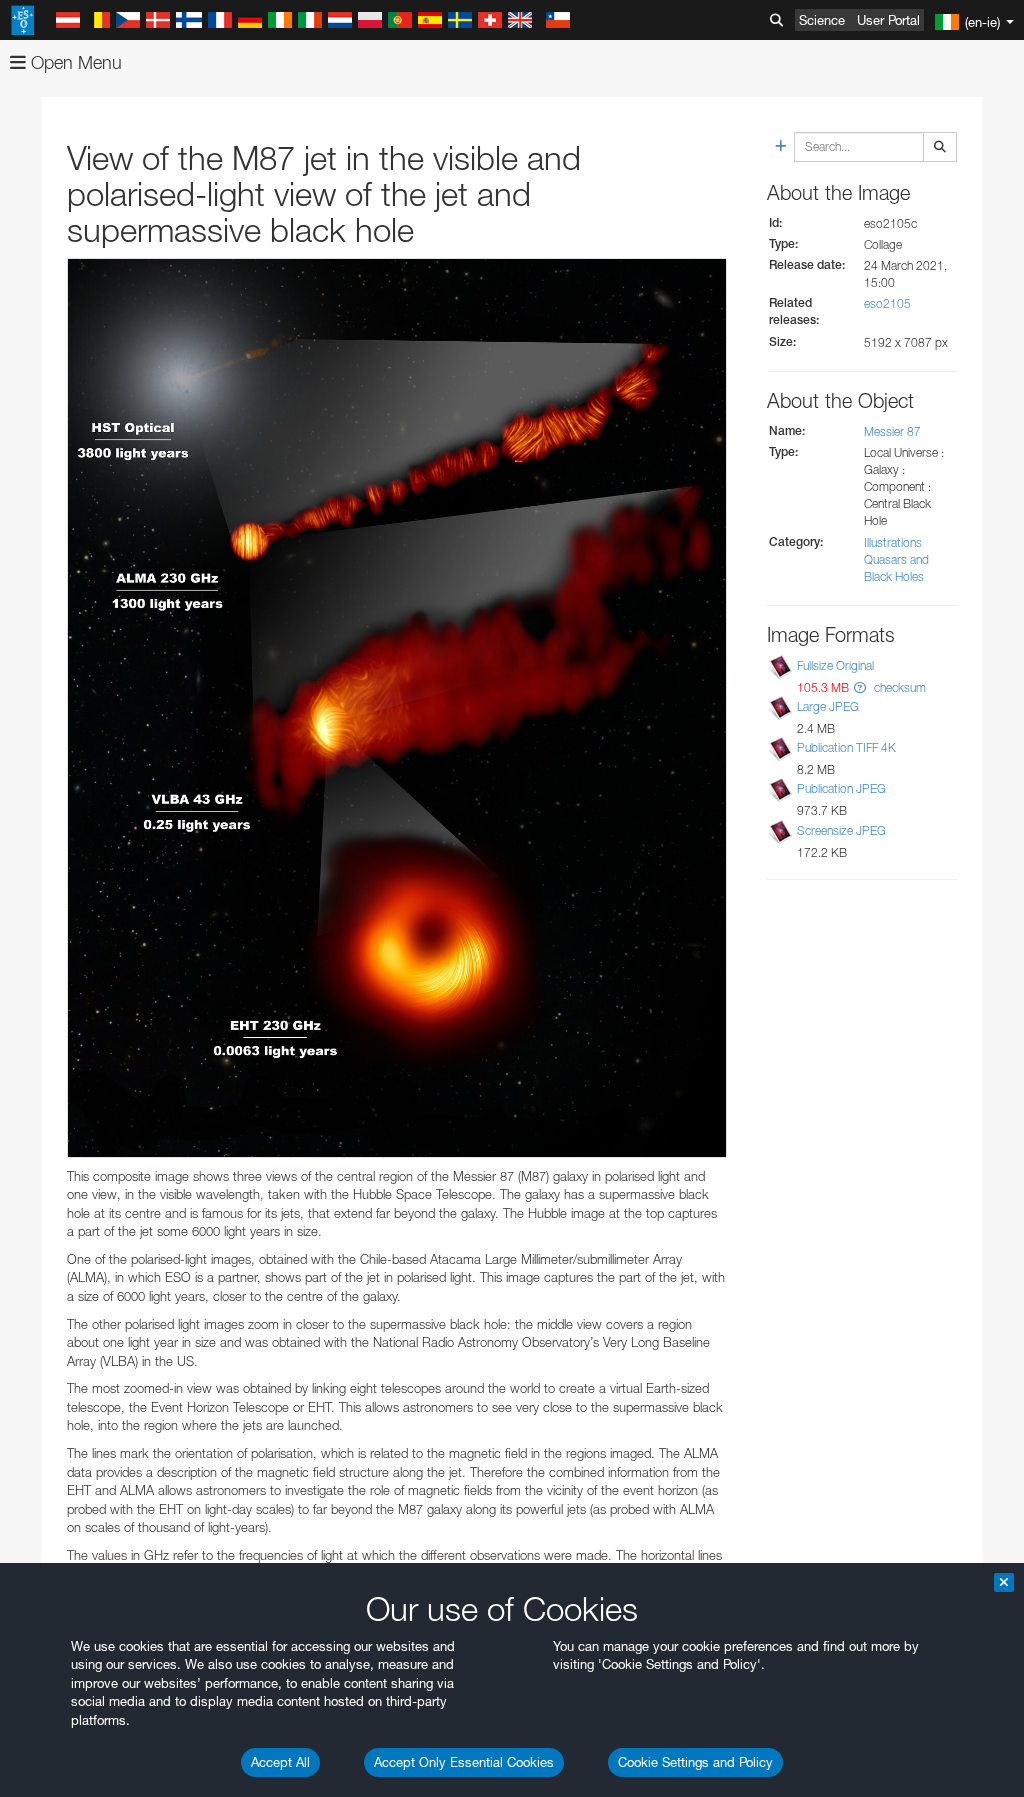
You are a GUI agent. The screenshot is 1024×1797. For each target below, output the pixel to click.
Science (822, 20)
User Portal (888, 20)
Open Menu (74, 62)
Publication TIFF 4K (846, 747)
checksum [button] (898, 687)
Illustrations (893, 542)
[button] (860, 687)
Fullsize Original (835, 665)
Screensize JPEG (841, 830)
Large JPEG (828, 706)
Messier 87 (892, 431)
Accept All (280, 1762)
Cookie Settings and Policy (695, 1762)
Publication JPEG (841, 788)
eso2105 (887, 303)
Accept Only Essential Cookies (464, 1762)
